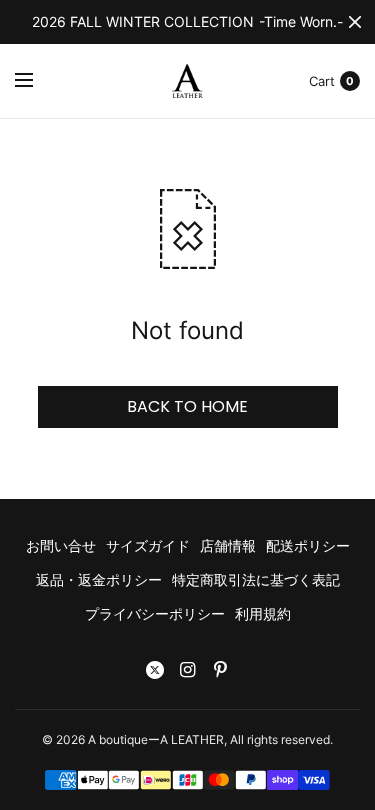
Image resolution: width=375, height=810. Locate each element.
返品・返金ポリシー (99, 579)
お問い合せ (61, 545)
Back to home (187, 406)
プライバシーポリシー (155, 613)
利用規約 (263, 613)
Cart (322, 81)
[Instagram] (188, 670)
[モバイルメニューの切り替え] (37, 81)
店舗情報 (228, 545)
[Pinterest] (221, 670)
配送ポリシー (308, 545)
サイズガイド (148, 545)
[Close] (355, 22)
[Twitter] (155, 670)
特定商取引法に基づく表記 (256, 579)
